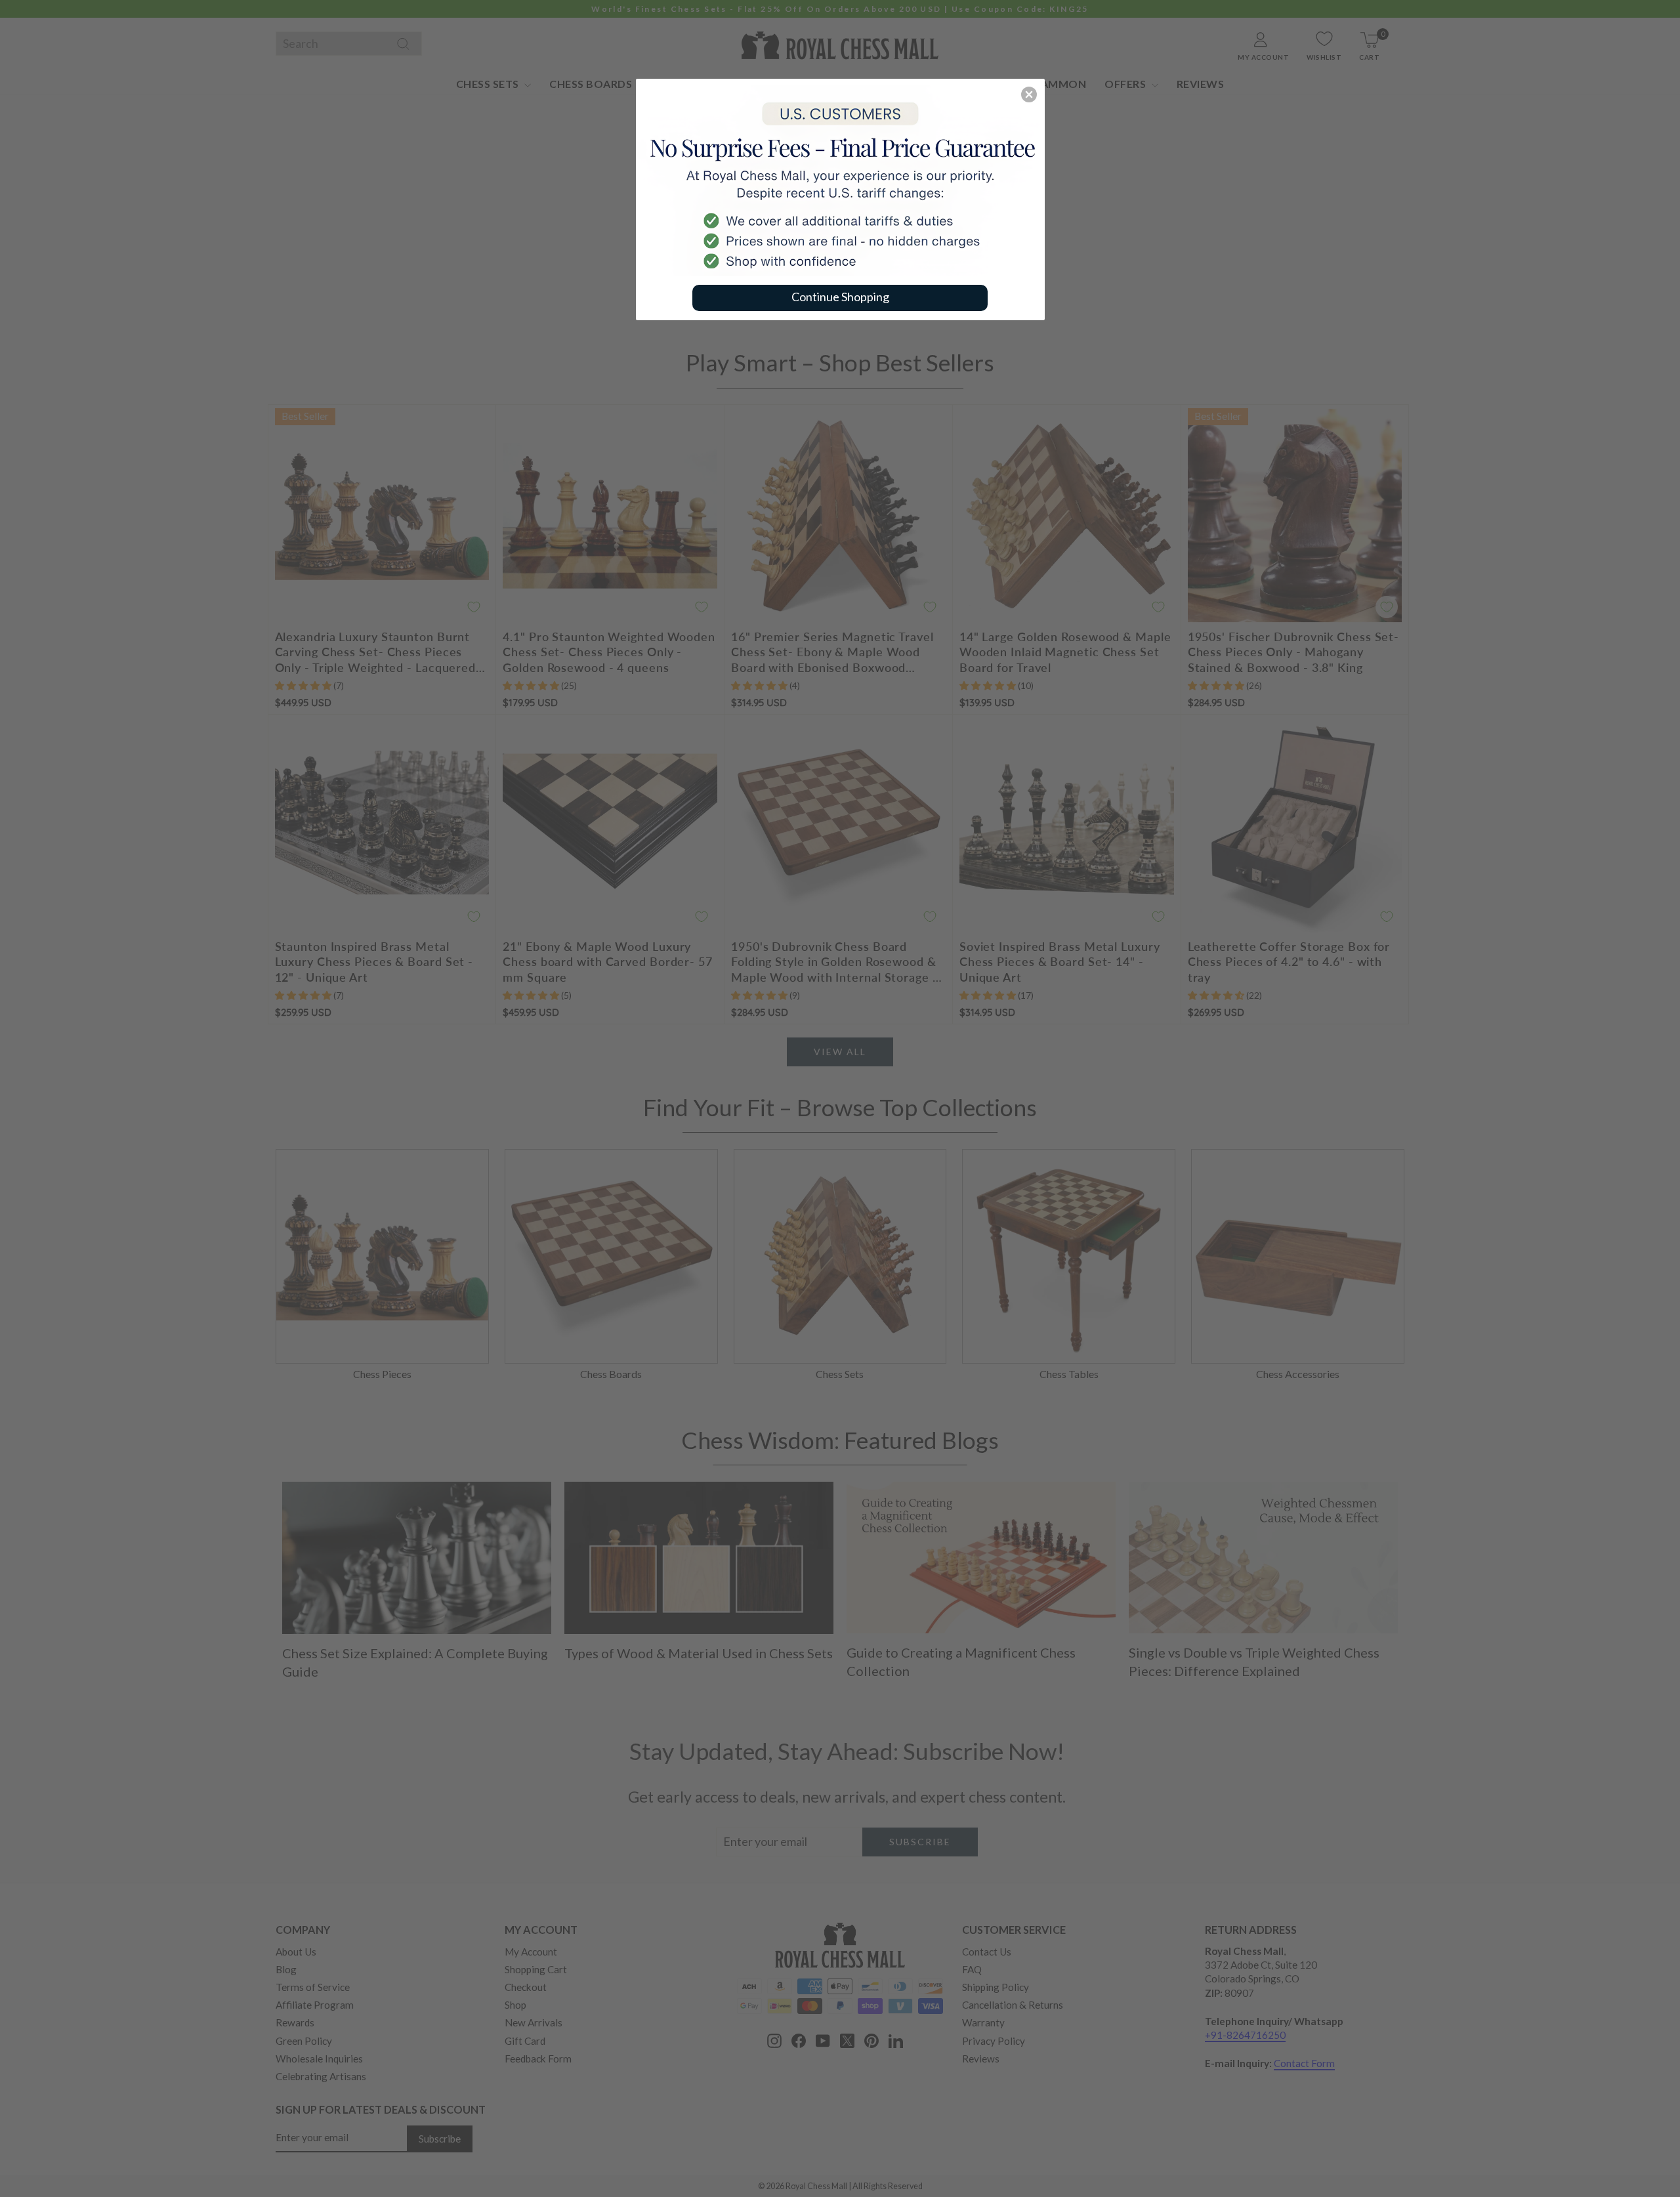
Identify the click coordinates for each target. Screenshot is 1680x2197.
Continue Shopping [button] (840, 297)
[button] (1029, 94)
